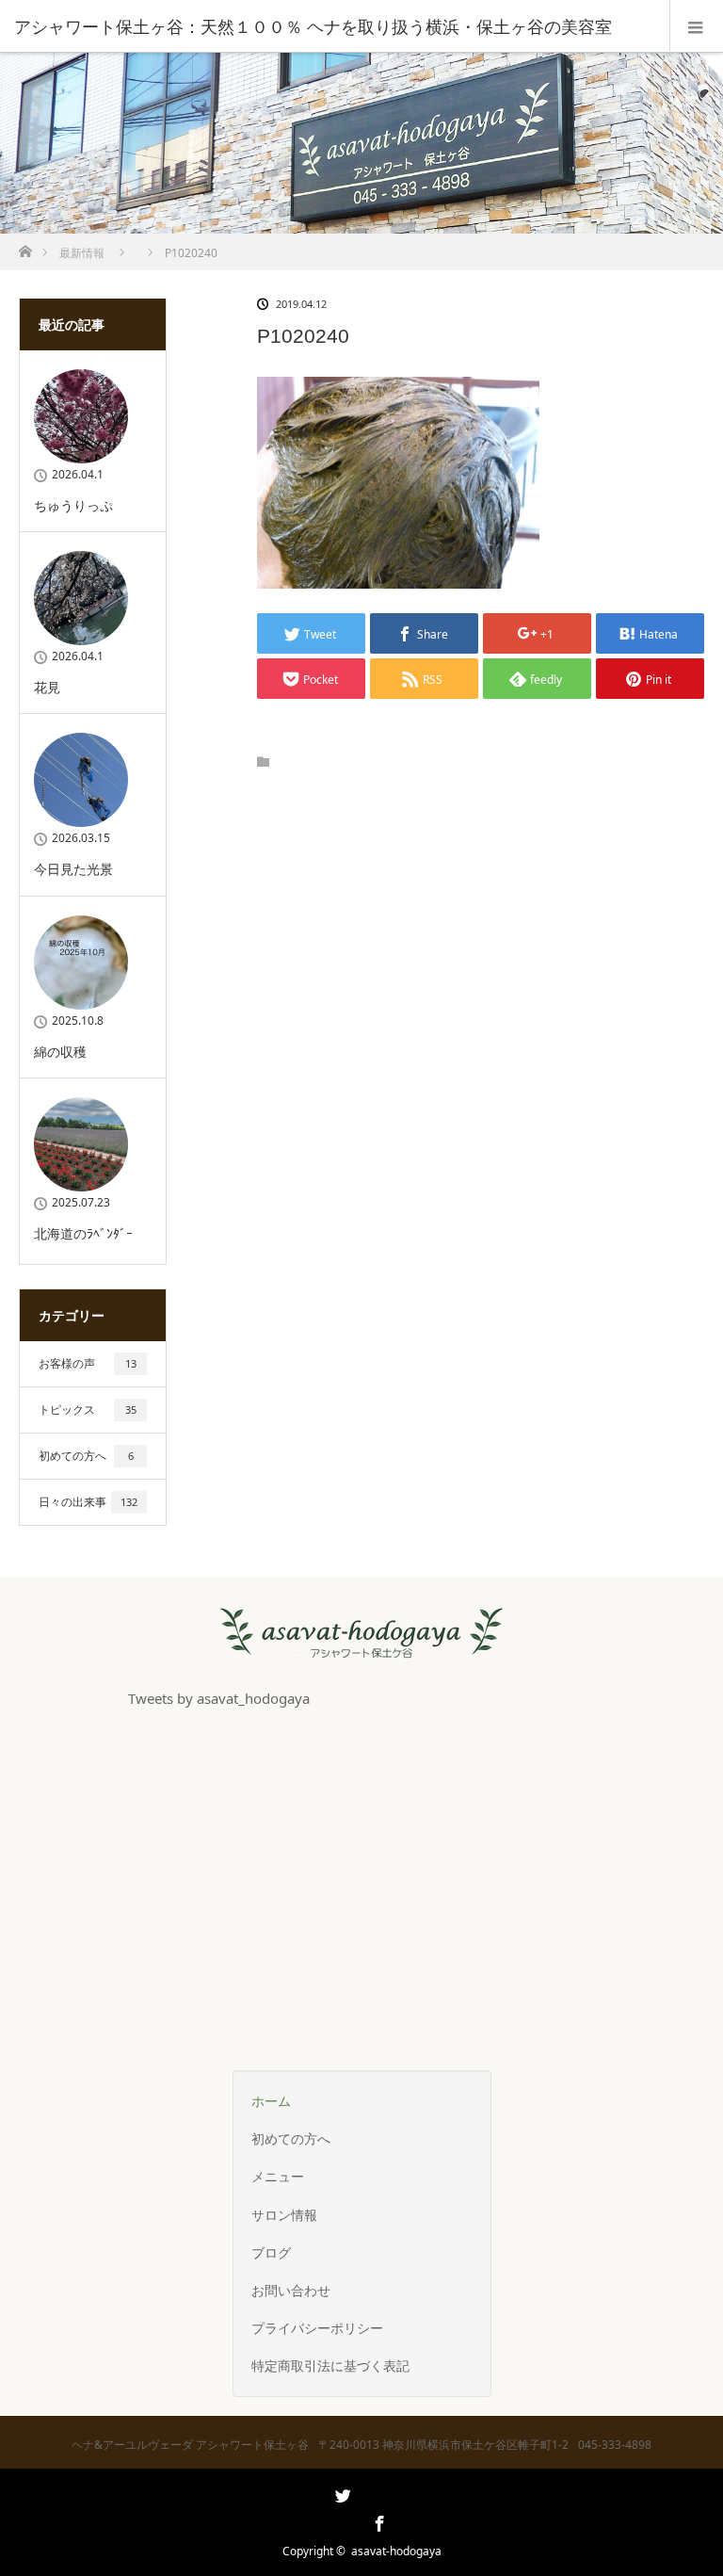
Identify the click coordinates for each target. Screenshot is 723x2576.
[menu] (696, 26)
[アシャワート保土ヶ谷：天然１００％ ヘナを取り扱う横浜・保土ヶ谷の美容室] (333, 26)
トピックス (88, 1410)
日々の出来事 (88, 1502)
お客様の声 (88, 1363)
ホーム (271, 2101)
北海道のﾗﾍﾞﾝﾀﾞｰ (83, 1233)
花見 (47, 687)
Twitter (341, 2520)
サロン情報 (284, 2215)
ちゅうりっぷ (73, 505)
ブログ (271, 2252)
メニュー (278, 2176)
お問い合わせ (291, 2290)
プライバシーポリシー (317, 2328)
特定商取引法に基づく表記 (330, 2365)
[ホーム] (25, 246)
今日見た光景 (73, 869)
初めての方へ (86, 1456)
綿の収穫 (60, 1052)
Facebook (378, 2520)
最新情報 (82, 253)
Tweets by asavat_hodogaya (219, 1699)
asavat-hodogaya (396, 2551)
